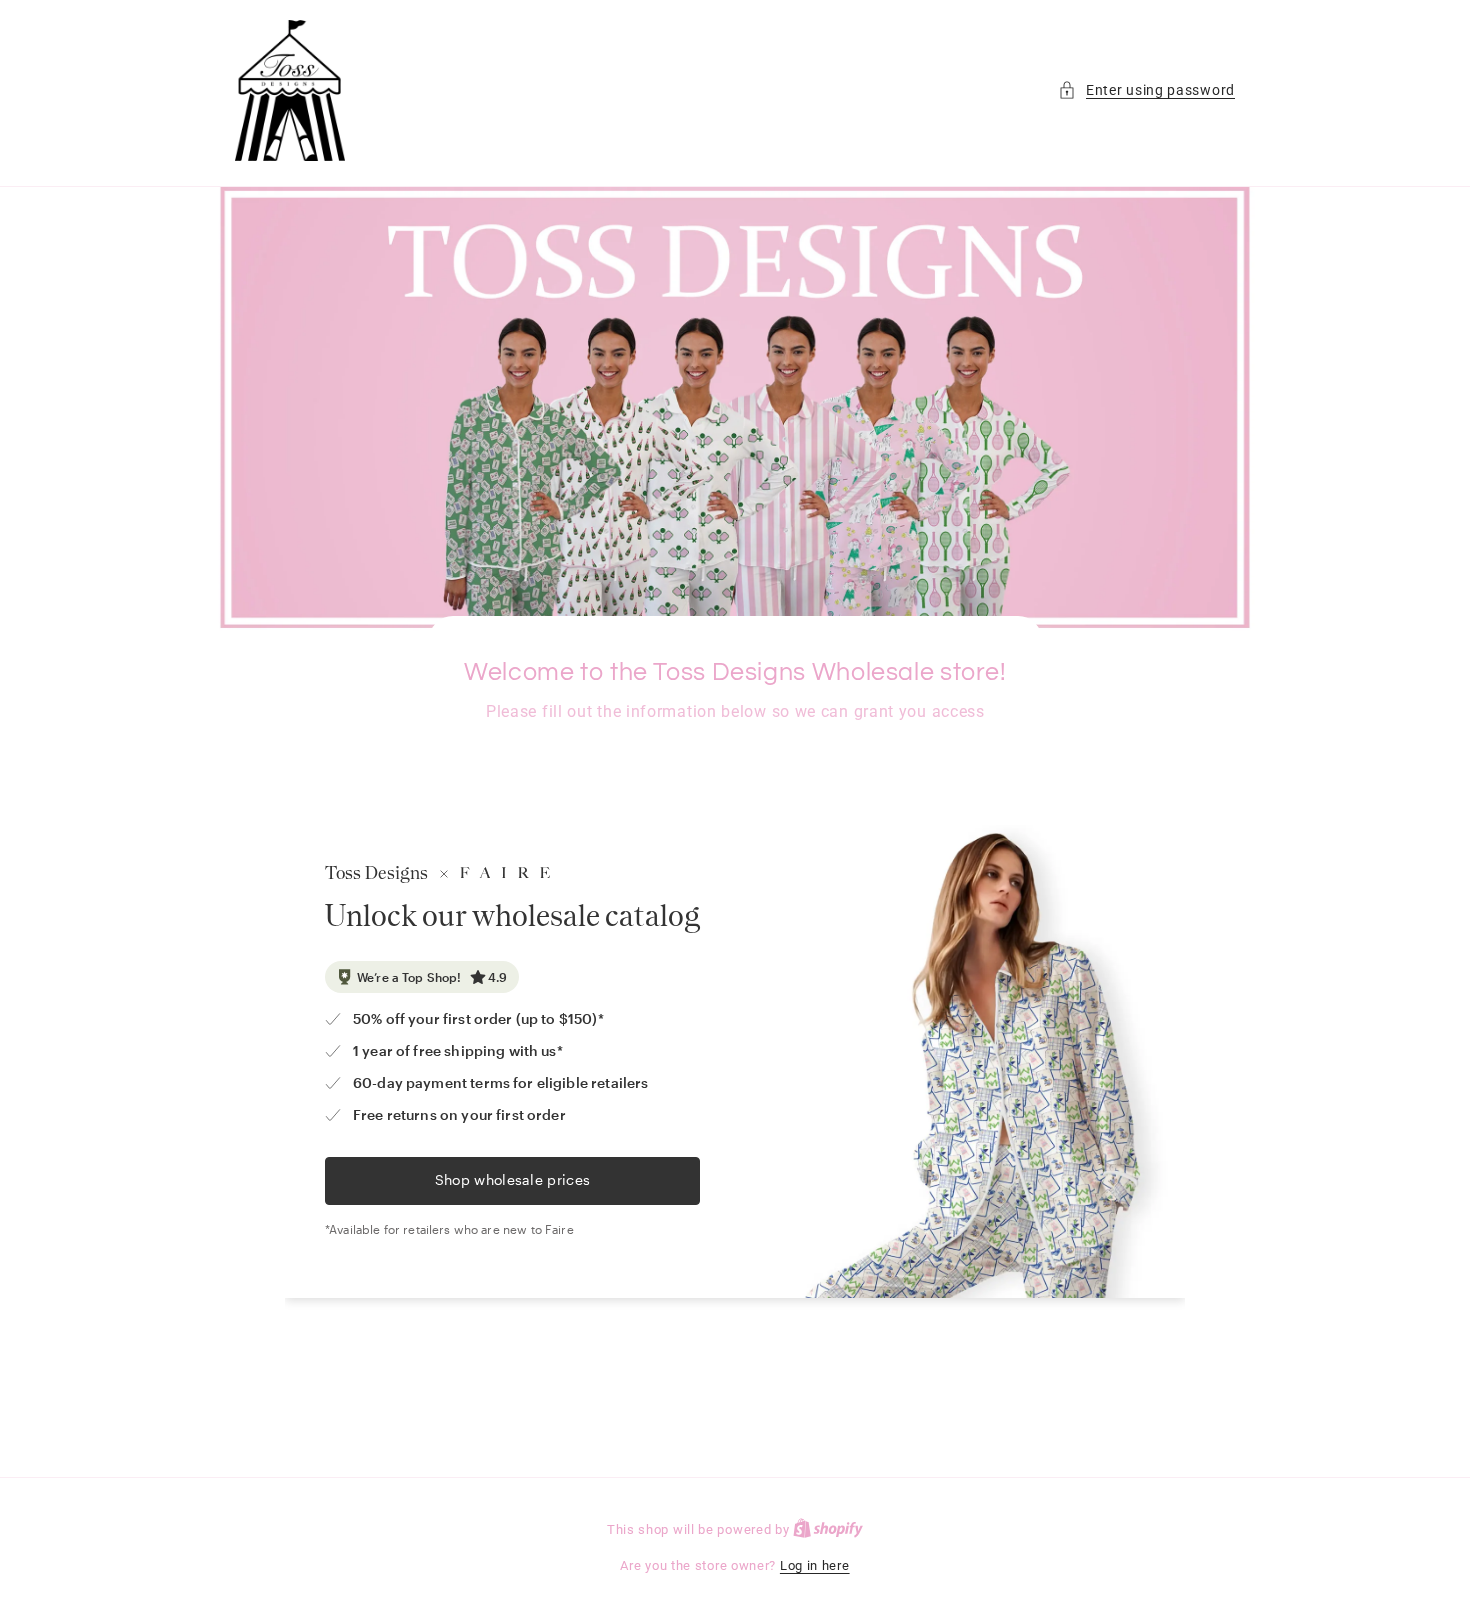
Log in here (815, 1565)
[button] (1146, 90)
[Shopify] (828, 1529)
